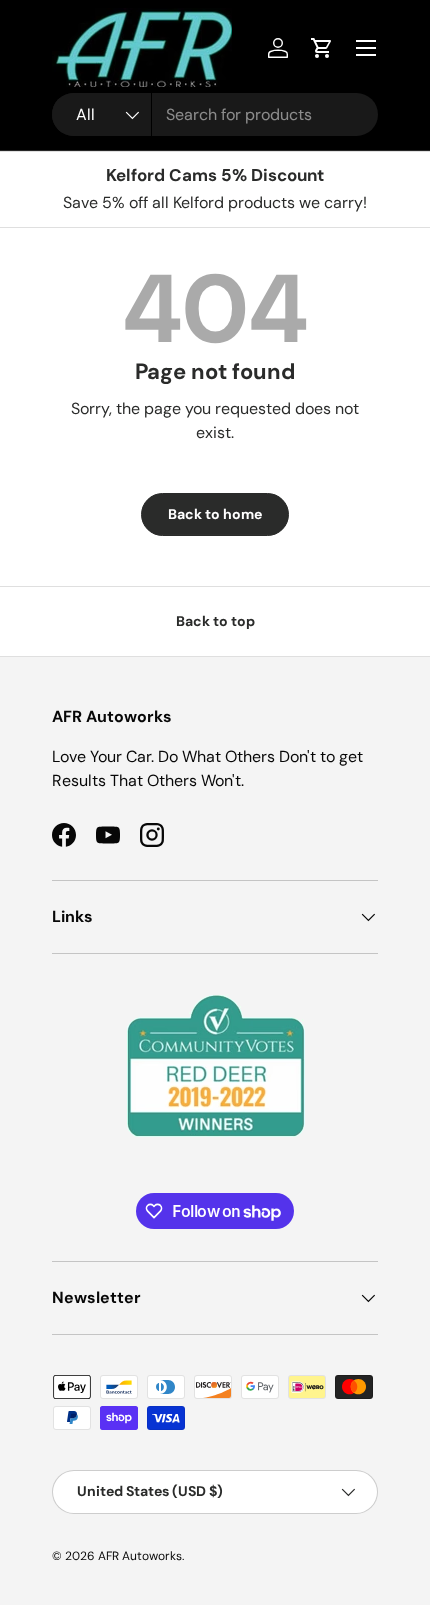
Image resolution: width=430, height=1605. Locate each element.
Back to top (215, 621)
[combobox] (215, 114)
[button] (322, 48)
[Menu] (366, 48)
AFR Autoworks (140, 1556)
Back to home (215, 514)
